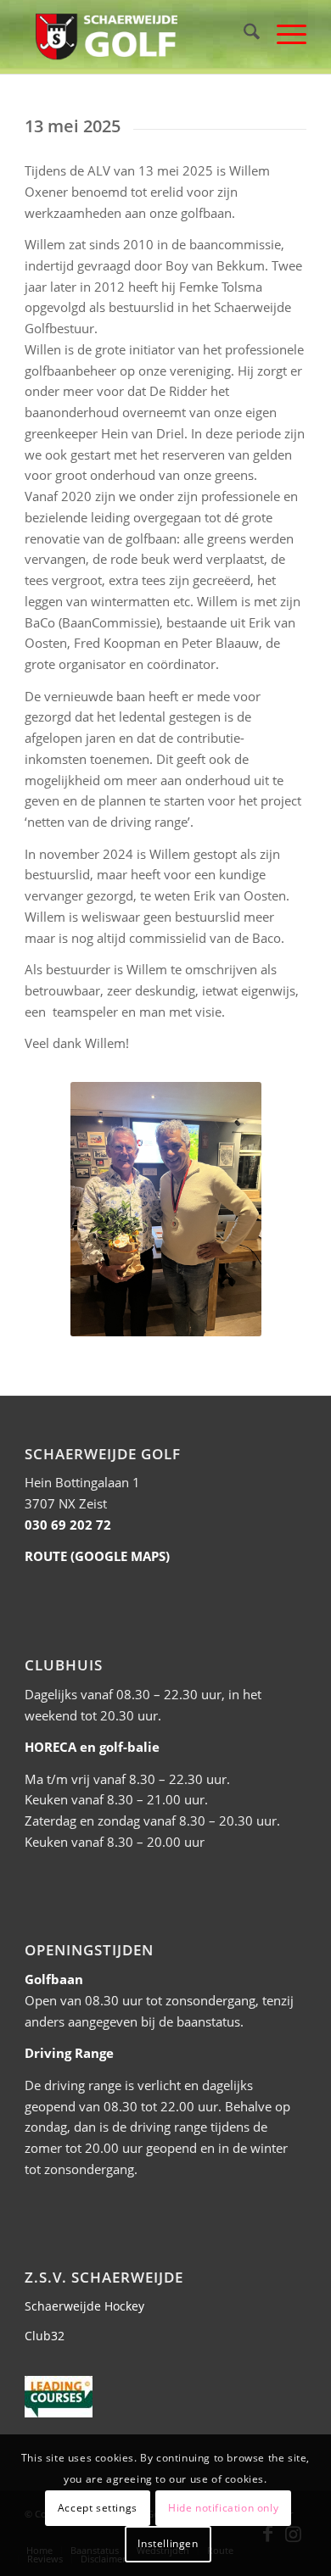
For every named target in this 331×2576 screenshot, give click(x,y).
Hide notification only (223, 2508)
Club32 (45, 2336)
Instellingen (168, 2543)
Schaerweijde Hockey (84, 2306)
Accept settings (98, 2508)
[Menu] (283, 34)
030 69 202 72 (68, 1525)
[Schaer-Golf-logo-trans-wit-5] (137, 34)
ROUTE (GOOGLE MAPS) (97, 1556)
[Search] (243, 34)
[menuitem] (243, 34)
